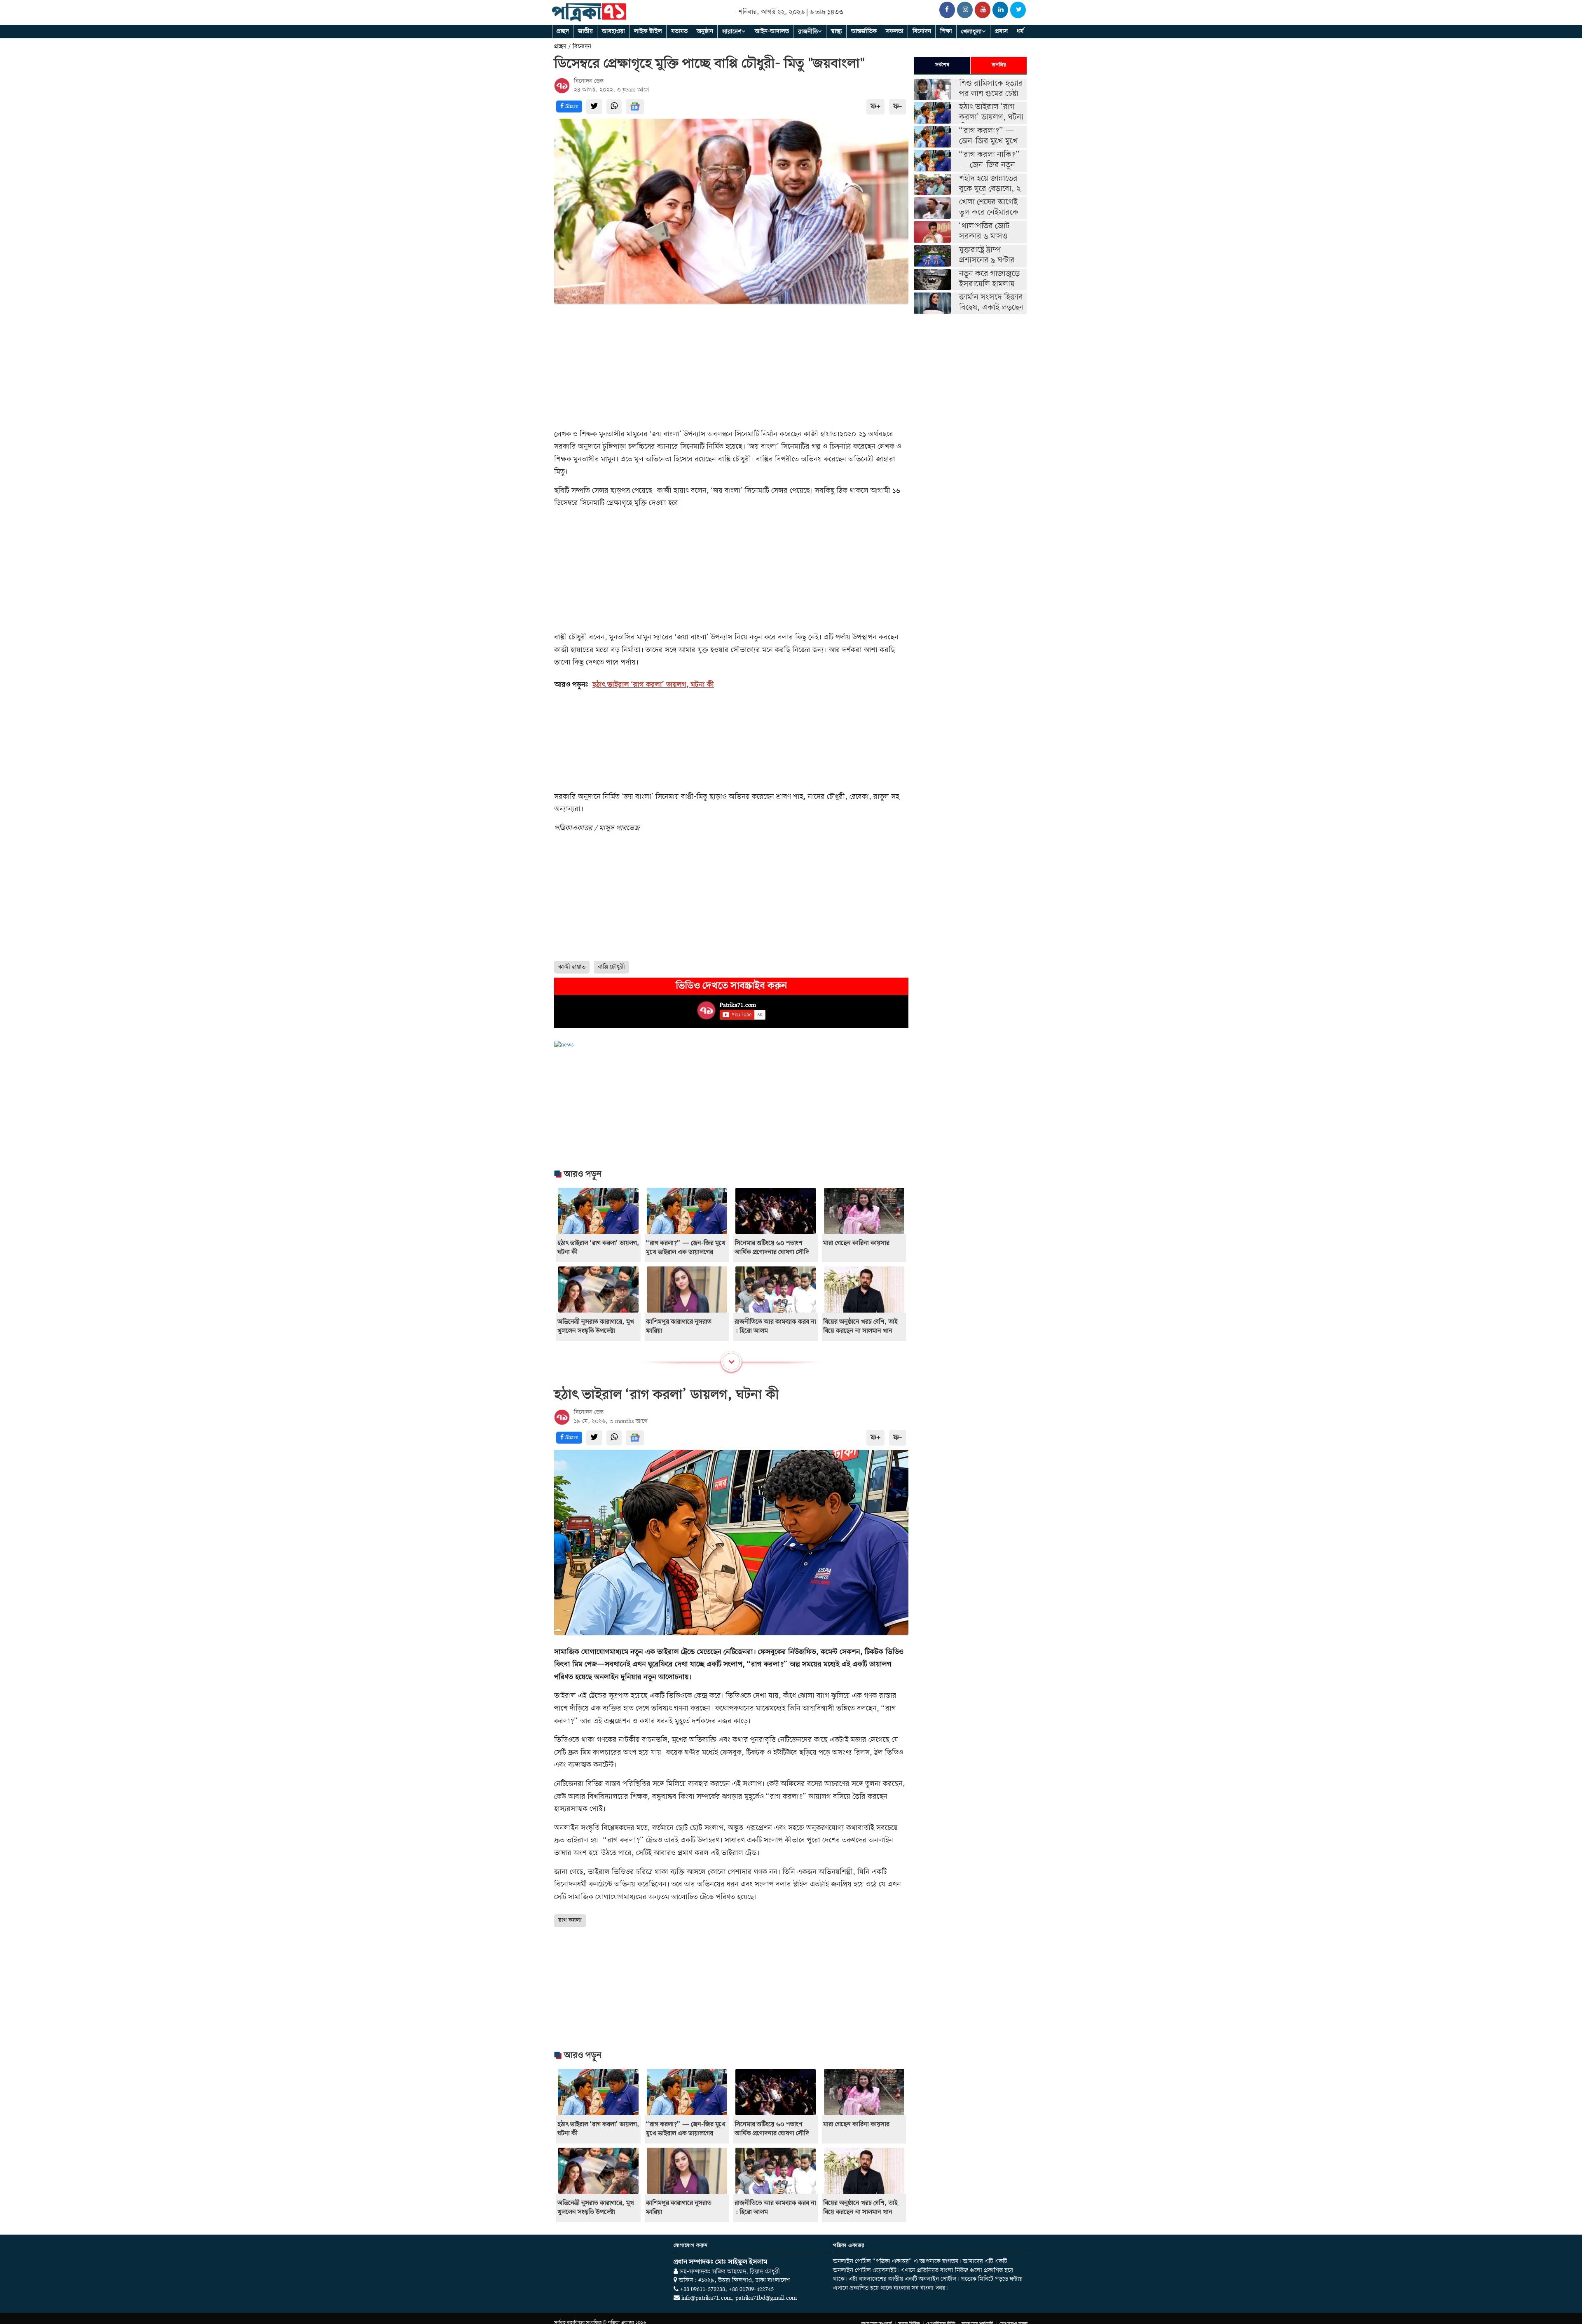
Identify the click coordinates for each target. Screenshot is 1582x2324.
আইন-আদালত (772, 31)
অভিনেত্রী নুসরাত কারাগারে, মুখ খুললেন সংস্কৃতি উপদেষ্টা (596, 1327)
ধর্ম (1020, 31)
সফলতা (895, 31)
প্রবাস (1001, 31)
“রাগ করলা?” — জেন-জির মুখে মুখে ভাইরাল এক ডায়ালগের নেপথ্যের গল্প (686, 1252)
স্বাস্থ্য (837, 31)
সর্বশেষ (942, 65)
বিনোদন (922, 31)
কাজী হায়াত (572, 967)
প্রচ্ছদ (563, 31)
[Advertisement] (731, 367)
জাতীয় (585, 31)
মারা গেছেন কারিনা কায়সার (856, 1243)
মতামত (679, 31)
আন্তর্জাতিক (864, 31)
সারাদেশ (732, 32)
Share (571, 106)
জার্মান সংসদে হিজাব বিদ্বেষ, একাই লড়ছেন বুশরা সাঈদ (991, 308)
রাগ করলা (570, 1920)
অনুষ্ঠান (705, 31)
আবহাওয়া (613, 31)
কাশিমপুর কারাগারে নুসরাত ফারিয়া (679, 1327)
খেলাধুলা (971, 32)
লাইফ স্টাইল (648, 31)
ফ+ (875, 107)
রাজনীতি (808, 32)
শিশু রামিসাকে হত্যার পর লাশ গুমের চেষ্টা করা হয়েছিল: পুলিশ (991, 94)
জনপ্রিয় (999, 65)
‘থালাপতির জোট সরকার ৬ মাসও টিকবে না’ (984, 237)
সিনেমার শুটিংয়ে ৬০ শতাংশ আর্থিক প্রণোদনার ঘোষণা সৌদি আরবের (772, 1252)
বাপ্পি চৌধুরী (611, 967)
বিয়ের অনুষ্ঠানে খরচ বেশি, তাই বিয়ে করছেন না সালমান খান (860, 1327)
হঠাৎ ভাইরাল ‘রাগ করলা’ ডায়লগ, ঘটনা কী (653, 685)
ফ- (898, 107)
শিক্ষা (946, 31)
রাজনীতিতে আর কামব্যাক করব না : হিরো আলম (775, 1327)
